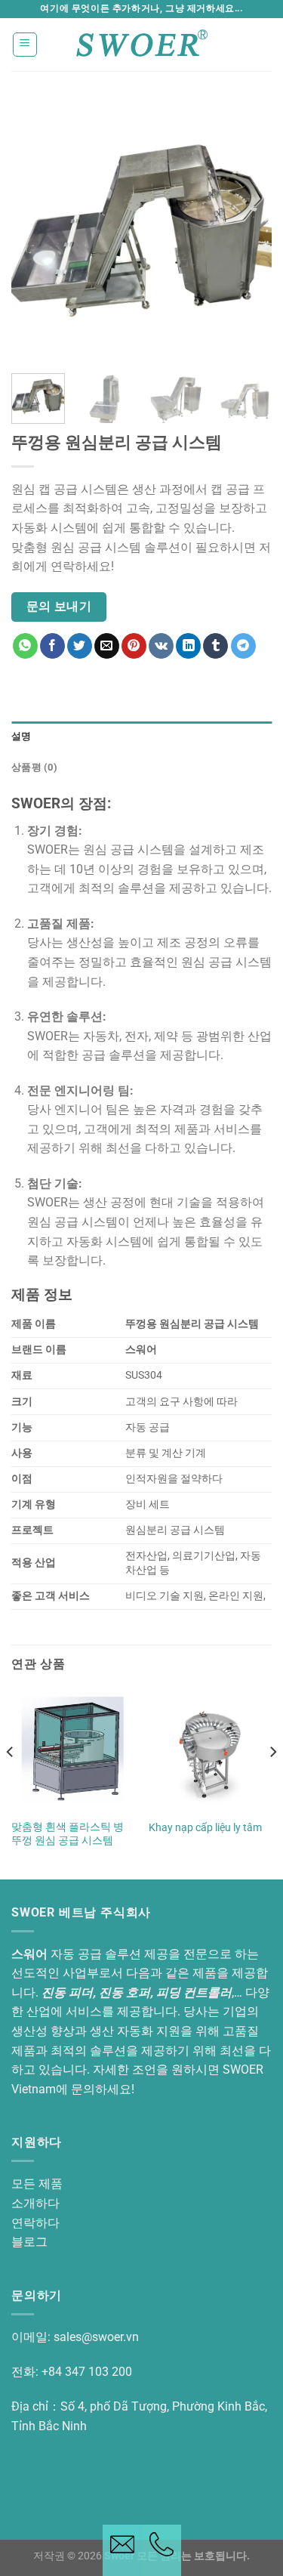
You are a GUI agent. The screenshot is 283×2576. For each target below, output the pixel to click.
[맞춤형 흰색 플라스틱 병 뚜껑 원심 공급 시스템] (73, 1750)
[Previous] (35, 232)
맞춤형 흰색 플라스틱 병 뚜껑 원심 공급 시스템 (68, 1833)
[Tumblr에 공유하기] (215, 646)
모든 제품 (37, 2184)
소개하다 (35, 2203)
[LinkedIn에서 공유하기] (188, 646)
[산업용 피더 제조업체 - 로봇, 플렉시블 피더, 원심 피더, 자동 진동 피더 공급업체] (142, 44)
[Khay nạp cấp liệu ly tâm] (210, 1750)
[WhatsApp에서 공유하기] (25, 646)
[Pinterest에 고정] (134, 646)
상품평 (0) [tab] (34, 767)
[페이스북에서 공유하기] (52, 646)
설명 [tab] (22, 736)
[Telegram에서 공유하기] (243, 646)
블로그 (29, 2242)
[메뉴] (25, 45)
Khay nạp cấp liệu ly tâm (205, 1827)
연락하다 (35, 2223)
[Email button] (122, 2550)
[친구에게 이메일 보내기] (107, 646)
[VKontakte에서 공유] (161, 646)
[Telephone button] (161, 2550)
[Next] (248, 232)
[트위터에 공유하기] (80, 646)
